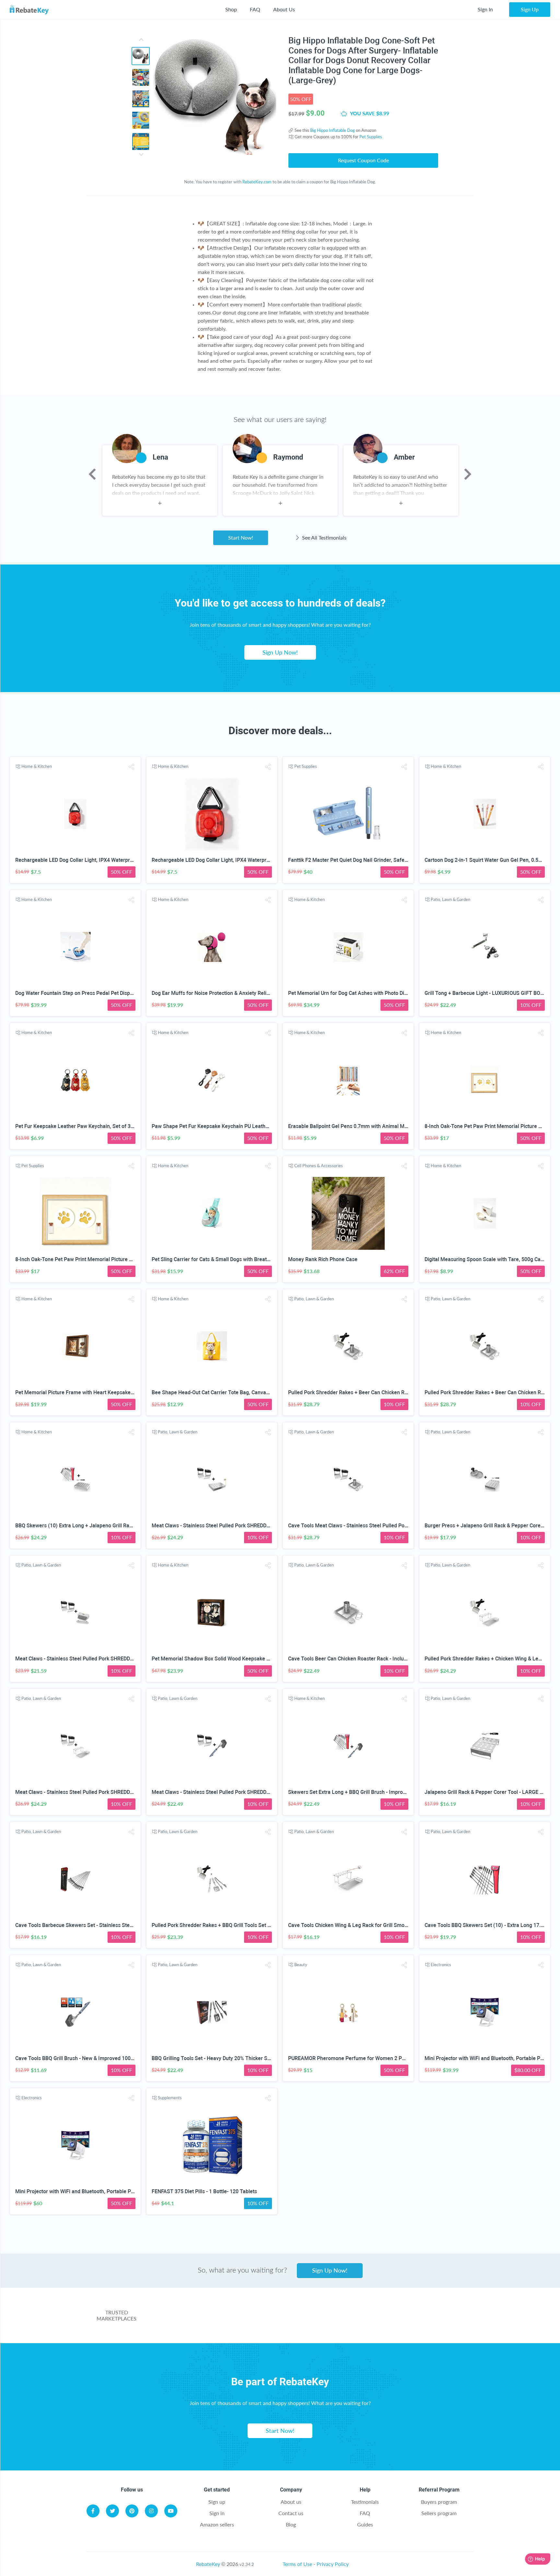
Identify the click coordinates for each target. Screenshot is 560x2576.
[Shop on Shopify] (421, 2319)
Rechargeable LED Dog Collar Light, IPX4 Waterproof (76, 860)
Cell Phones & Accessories (319, 1166)
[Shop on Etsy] (367, 2319)
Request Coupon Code (363, 160)
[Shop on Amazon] (258, 2319)
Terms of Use (297, 2564)
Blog (291, 2524)
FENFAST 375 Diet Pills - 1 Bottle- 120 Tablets (204, 2191)
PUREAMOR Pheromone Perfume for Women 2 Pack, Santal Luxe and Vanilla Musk (385, 2058)
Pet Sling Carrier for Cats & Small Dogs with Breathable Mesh (223, 1259)
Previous (92, 474)
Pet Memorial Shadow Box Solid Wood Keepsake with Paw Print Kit (229, 1659)
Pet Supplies (371, 137)
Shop (231, 9)
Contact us (291, 2513)
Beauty (301, 1965)
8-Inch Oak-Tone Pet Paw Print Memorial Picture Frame (489, 1126)
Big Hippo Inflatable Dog (332, 130)
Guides (365, 2524)
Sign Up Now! (280, 652)
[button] (132, 767)
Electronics (441, 1965)
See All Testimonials (324, 537)
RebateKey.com (257, 182)
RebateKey (208, 2564)
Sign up (217, 2502)
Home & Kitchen (37, 766)
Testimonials (365, 2502)
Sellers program (439, 2513)
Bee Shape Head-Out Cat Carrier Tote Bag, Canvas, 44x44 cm (223, 1392)
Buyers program (439, 2502)
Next (468, 474)
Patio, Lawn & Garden (450, 899)
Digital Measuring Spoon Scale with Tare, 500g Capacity (490, 1259)
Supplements (170, 2098)
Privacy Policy (333, 2564)
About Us (284, 9)
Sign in (217, 2513)
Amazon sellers (217, 2524)
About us (291, 2502)
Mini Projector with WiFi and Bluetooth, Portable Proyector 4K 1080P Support (105, 2191)
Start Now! (241, 537)
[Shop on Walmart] (204, 2319)
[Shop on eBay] (313, 2319)
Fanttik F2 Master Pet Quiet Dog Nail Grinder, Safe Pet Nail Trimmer (367, 860)
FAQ (255, 9)
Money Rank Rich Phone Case (323, 1259)
